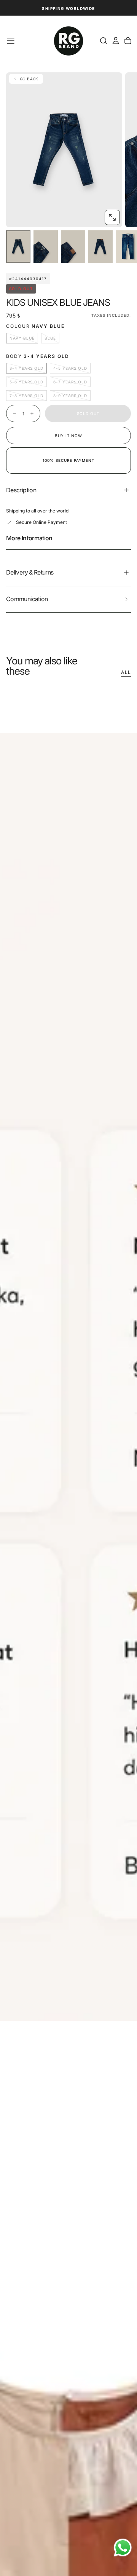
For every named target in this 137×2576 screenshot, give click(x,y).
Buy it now (68, 436)
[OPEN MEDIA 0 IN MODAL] (112, 217)
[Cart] (128, 41)
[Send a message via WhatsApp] (123, 2548)
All (126, 672)
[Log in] (116, 41)
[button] (11, 41)
